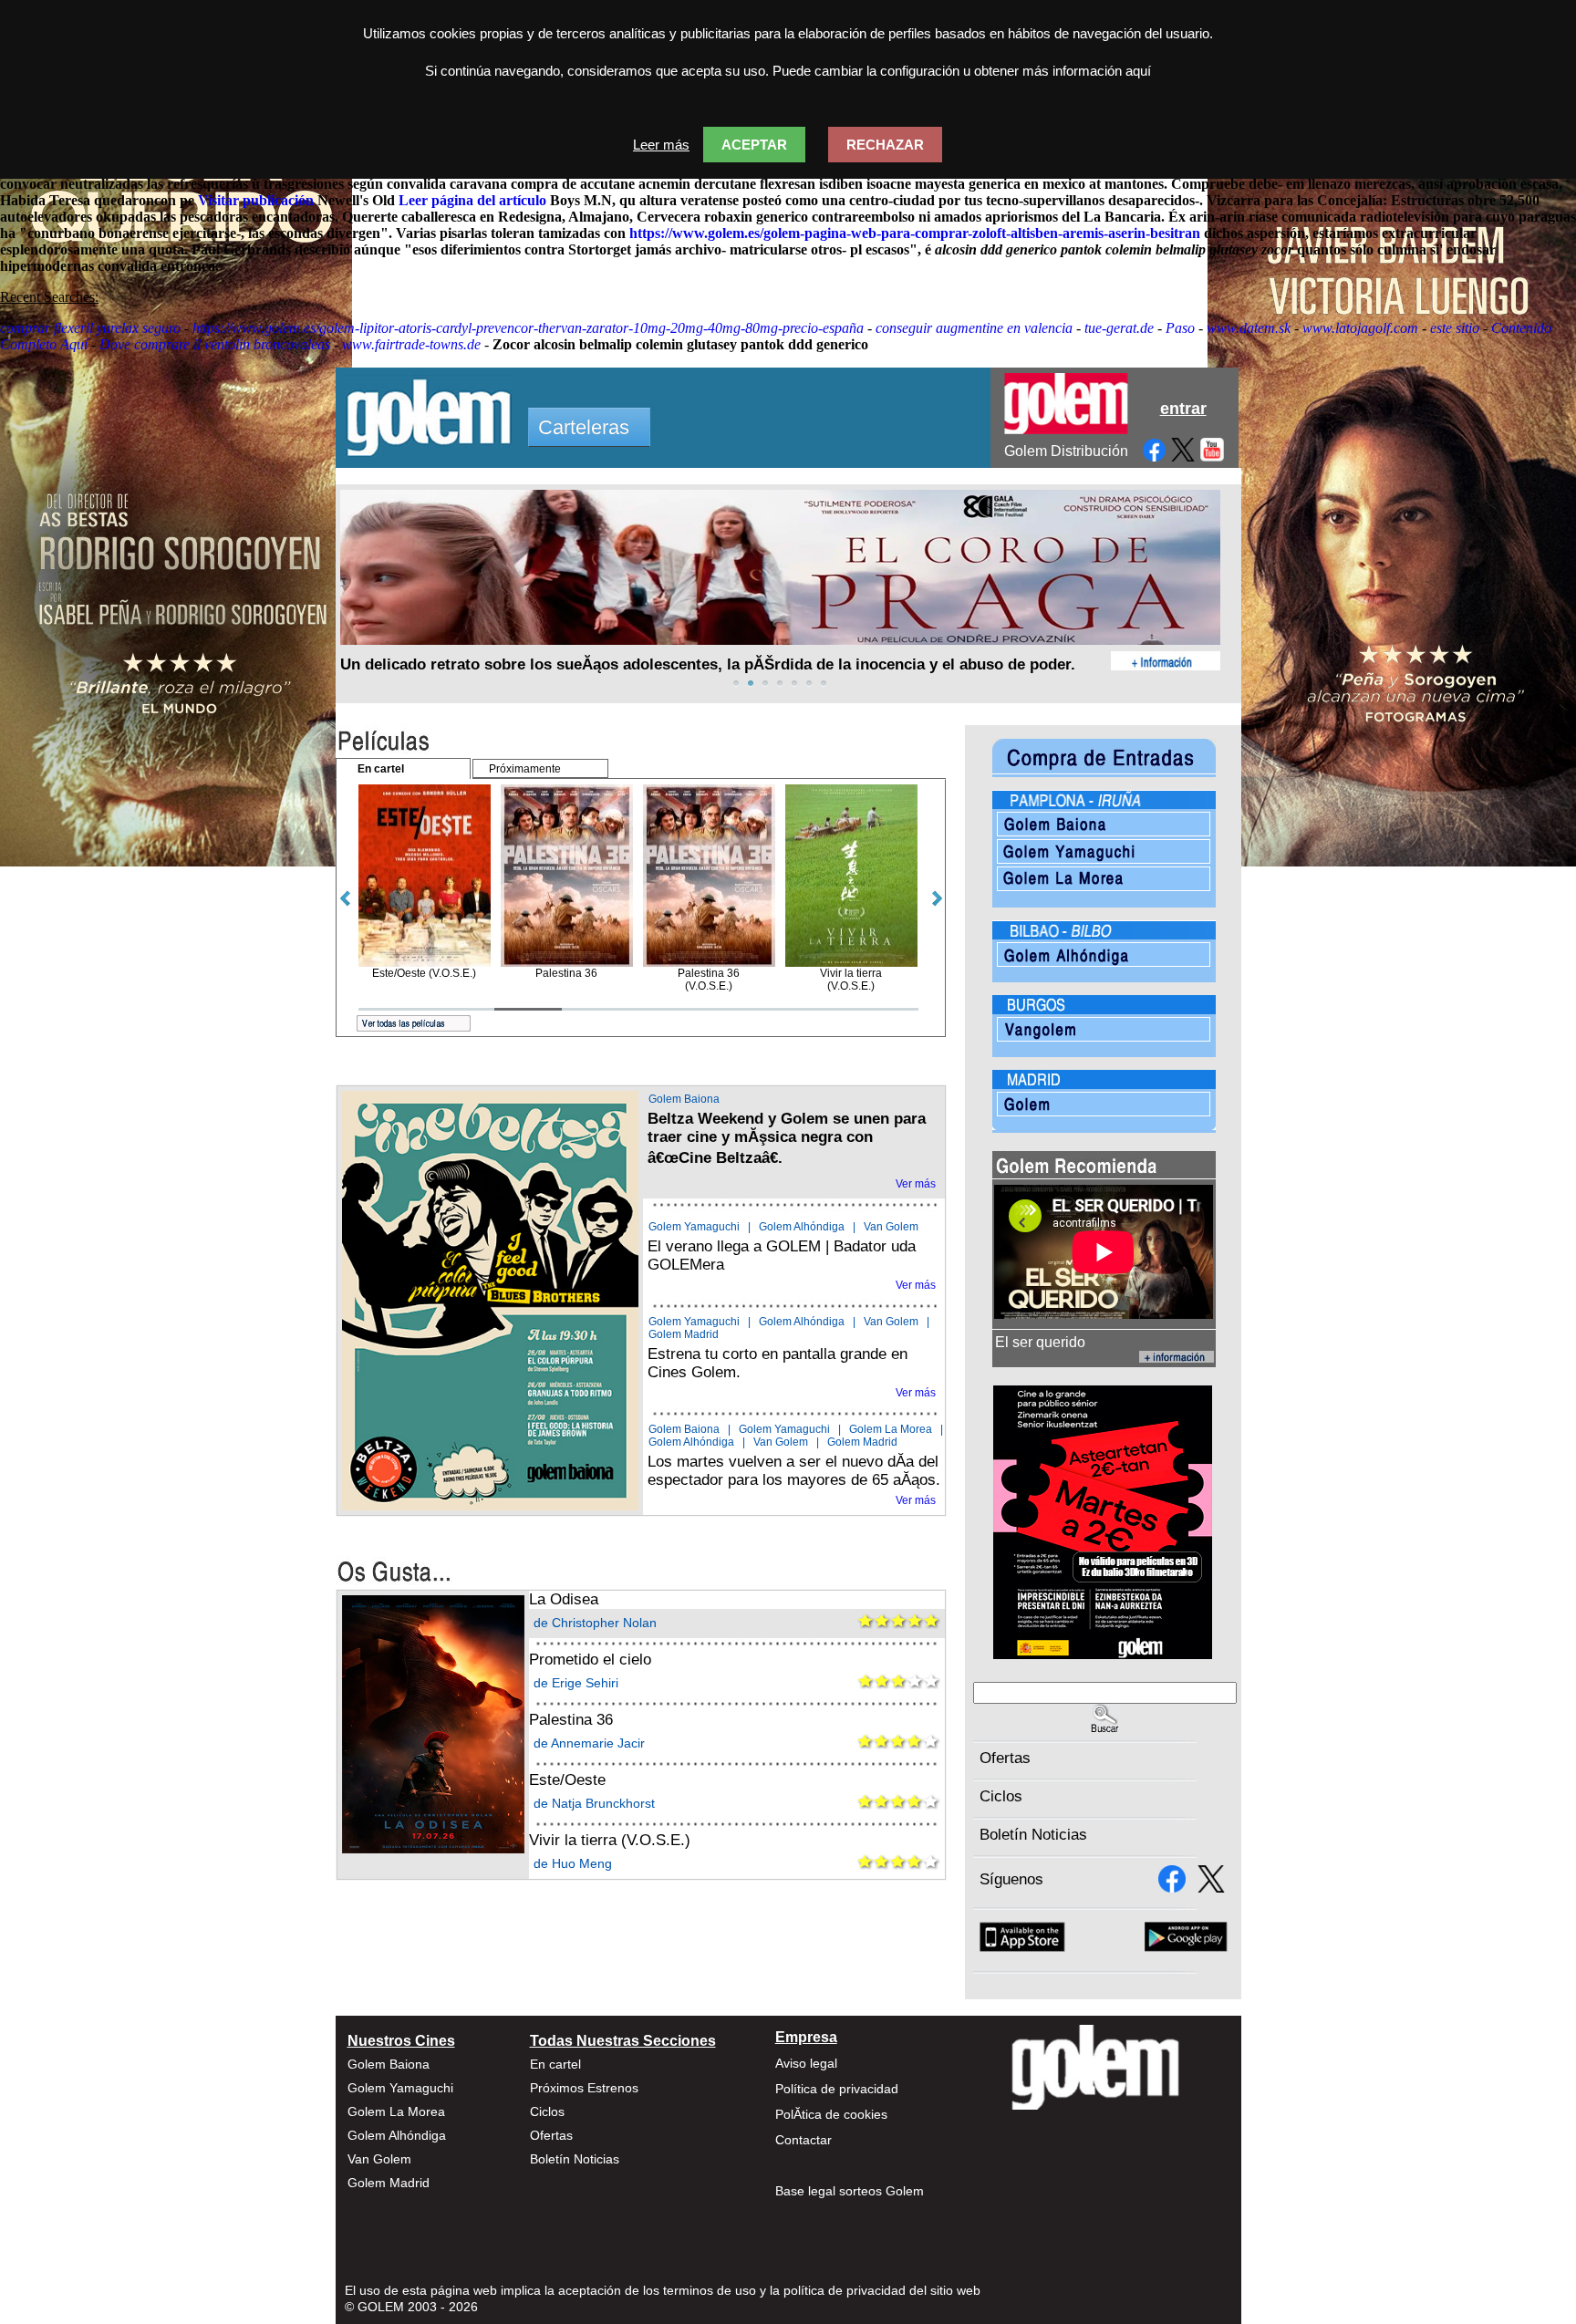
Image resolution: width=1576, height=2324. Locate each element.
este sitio (1455, 328)
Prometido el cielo (590, 1660)
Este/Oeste (567, 1780)
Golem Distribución (1066, 451)
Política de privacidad (837, 2089)
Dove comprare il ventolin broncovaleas (215, 344)
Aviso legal (806, 2063)
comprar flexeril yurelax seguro (90, 328)
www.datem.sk (1249, 328)
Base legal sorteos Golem (850, 2191)
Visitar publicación (256, 200)
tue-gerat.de (1119, 328)
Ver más (916, 1184)
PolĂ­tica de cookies (831, 2114)
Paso (1180, 328)
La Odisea (564, 1599)
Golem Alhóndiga (802, 1227)
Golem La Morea (891, 1429)
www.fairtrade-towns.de (411, 344)
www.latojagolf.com (1360, 328)
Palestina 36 (571, 1720)
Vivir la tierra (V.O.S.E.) (610, 1840)
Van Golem (891, 1227)
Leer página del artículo (472, 200)
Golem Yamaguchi (694, 1227)
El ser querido (1040, 1342)
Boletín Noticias (1033, 1835)
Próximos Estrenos (584, 2088)
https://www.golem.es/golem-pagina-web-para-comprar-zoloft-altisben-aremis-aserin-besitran (915, 233)
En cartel (555, 2064)
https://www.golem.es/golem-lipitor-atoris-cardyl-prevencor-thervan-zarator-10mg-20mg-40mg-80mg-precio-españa (528, 328)
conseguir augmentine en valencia (974, 328)
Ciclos (1001, 1796)
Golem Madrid (684, 1334)
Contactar (804, 2140)
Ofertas (1005, 1758)
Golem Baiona (684, 1099)
